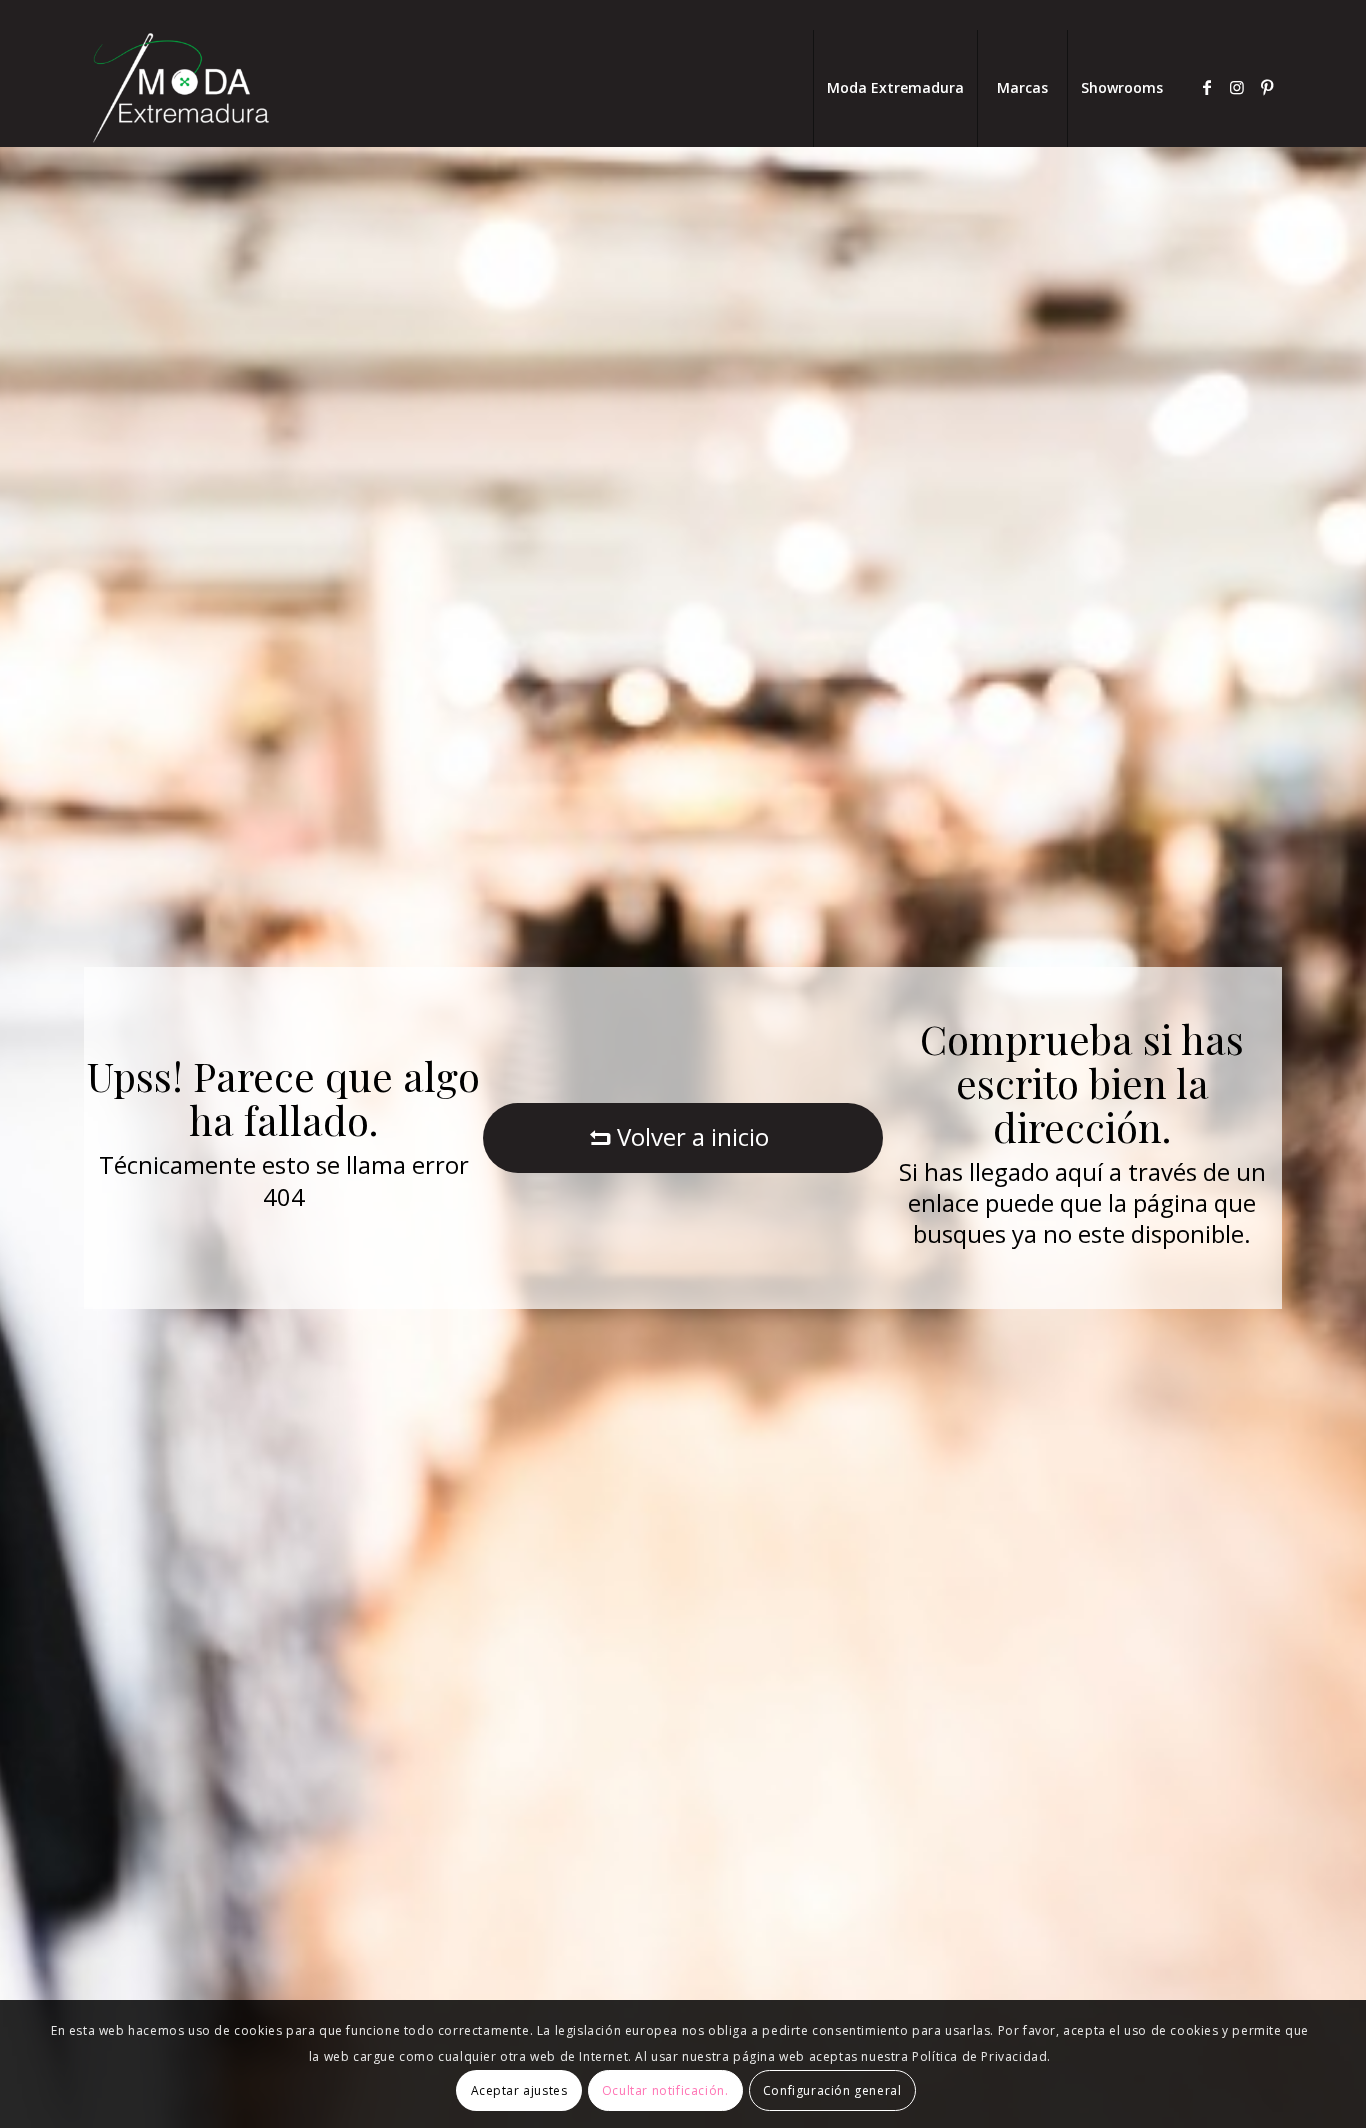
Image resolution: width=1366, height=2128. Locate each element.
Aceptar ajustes (519, 2089)
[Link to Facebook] (1207, 87)
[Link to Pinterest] (1267, 87)
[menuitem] (895, 88)
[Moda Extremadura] (180, 88)
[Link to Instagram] (1237, 87)
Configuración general (832, 2089)
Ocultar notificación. (665, 2089)
